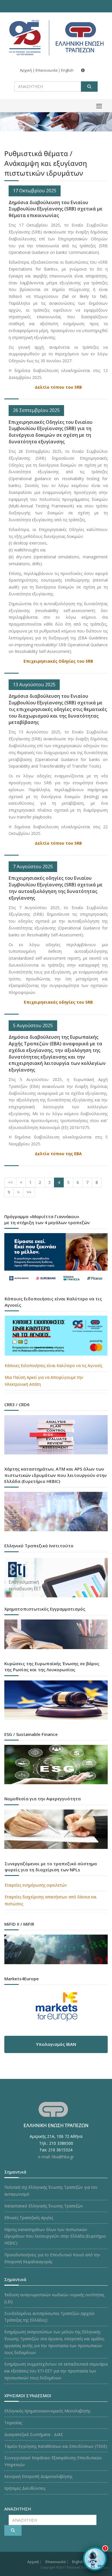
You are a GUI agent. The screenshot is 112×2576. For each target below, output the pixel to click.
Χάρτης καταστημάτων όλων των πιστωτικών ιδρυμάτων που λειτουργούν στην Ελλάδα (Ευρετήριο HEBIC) (55, 2236)
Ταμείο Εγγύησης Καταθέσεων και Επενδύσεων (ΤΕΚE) (56, 2446)
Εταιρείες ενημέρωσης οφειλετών (36, 1885)
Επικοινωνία (47, 70)
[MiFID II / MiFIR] (56, 1951)
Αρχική (26, 70)
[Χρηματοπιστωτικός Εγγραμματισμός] (56, 1636)
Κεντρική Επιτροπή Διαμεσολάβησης (38, 2476)
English (67, 70)
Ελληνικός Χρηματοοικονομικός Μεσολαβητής (47, 2411)
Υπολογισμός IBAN (56, 2044)
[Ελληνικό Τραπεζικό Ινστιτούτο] (56, 1578)
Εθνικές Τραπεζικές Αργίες (29, 2218)
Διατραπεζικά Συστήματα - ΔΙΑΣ (34, 2434)
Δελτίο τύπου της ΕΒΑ (58, 1154)
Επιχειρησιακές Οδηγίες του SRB (58, 661)
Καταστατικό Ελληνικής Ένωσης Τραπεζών (44, 2206)
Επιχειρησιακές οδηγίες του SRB (58, 1002)
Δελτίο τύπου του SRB (58, 387)
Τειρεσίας (13, 2423)
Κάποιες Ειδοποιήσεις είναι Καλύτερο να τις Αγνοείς (53, 1365)
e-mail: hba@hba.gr (56, 2157)
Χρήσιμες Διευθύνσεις (25, 2488)
